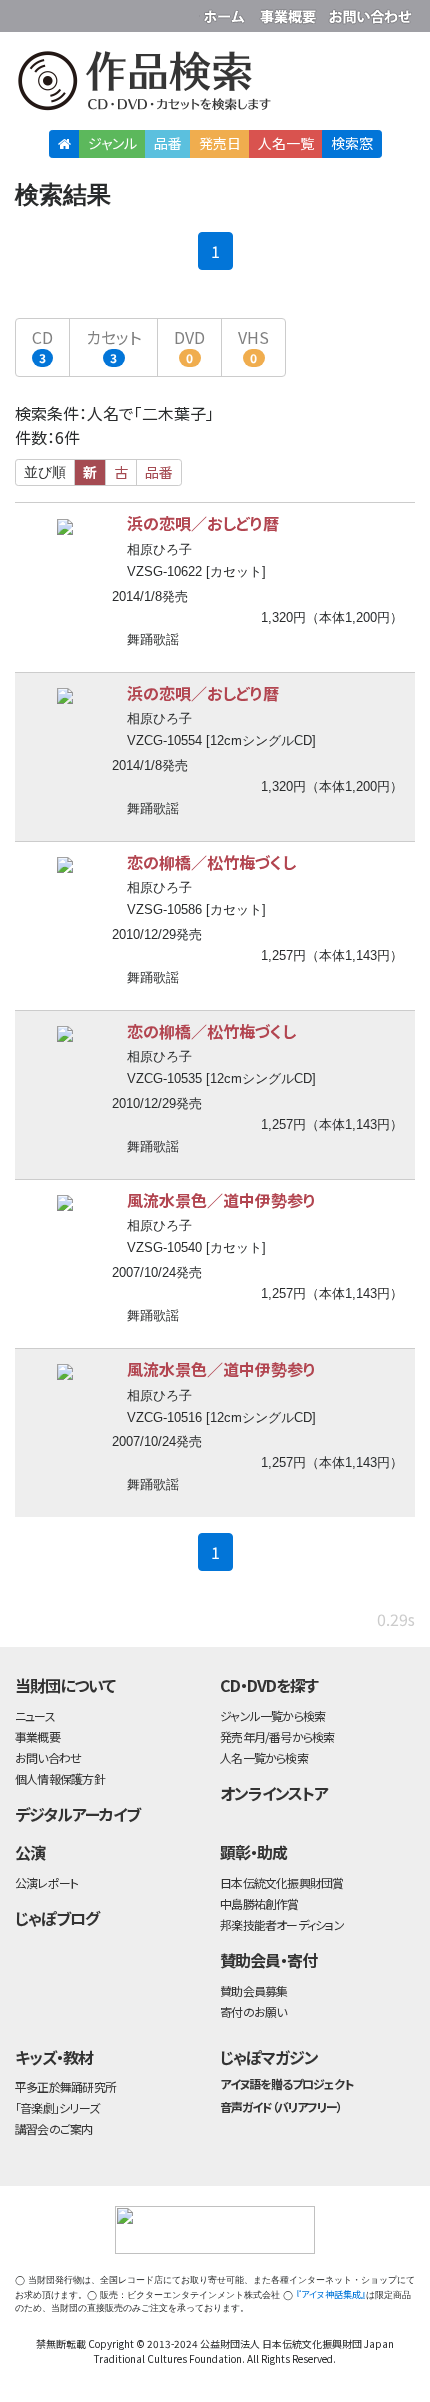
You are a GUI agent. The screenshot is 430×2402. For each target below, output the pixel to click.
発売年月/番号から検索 (277, 1736)
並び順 (45, 472)
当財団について (65, 1685)
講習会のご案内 (54, 2128)
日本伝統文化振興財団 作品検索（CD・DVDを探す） (215, 84)
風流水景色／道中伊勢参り (221, 1200)
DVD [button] (189, 345)
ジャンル (112, 143)
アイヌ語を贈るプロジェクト (286, 2083)
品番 (168, 143)
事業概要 (290, 12)
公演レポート (46, 1882)
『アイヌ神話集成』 (331, 2294)
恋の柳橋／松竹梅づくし (211, 862)
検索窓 (352, 143)
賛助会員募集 (253, 1990)
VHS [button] (253, 345)
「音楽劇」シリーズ (57, 2107)
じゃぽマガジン (269, 2057)
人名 (286, 143)
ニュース (35, 1715)
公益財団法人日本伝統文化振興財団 (27, 14)
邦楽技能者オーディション (282, 1924)
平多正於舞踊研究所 (65, 2086)
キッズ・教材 (54, 2057)
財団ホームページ (227, 12)
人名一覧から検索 (264, 1757)
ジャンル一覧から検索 (272, 1715)
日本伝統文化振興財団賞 (281, 1882)
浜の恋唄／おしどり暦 (203, 523)
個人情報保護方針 (60, 1778)
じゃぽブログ (57, 1918)
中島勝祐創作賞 (259, 1903)
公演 (30, 1852)
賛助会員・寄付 (268, 1960)
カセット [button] (113, 345)
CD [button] (42, 345)
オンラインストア (274, 1793)
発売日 (220, 143)
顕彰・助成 (253, 1852)
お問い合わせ (370, 12)
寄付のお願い (253, 2011)
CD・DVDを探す (269, 1685)
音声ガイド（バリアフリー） (280, 2106)
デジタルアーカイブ (77, 1814)
